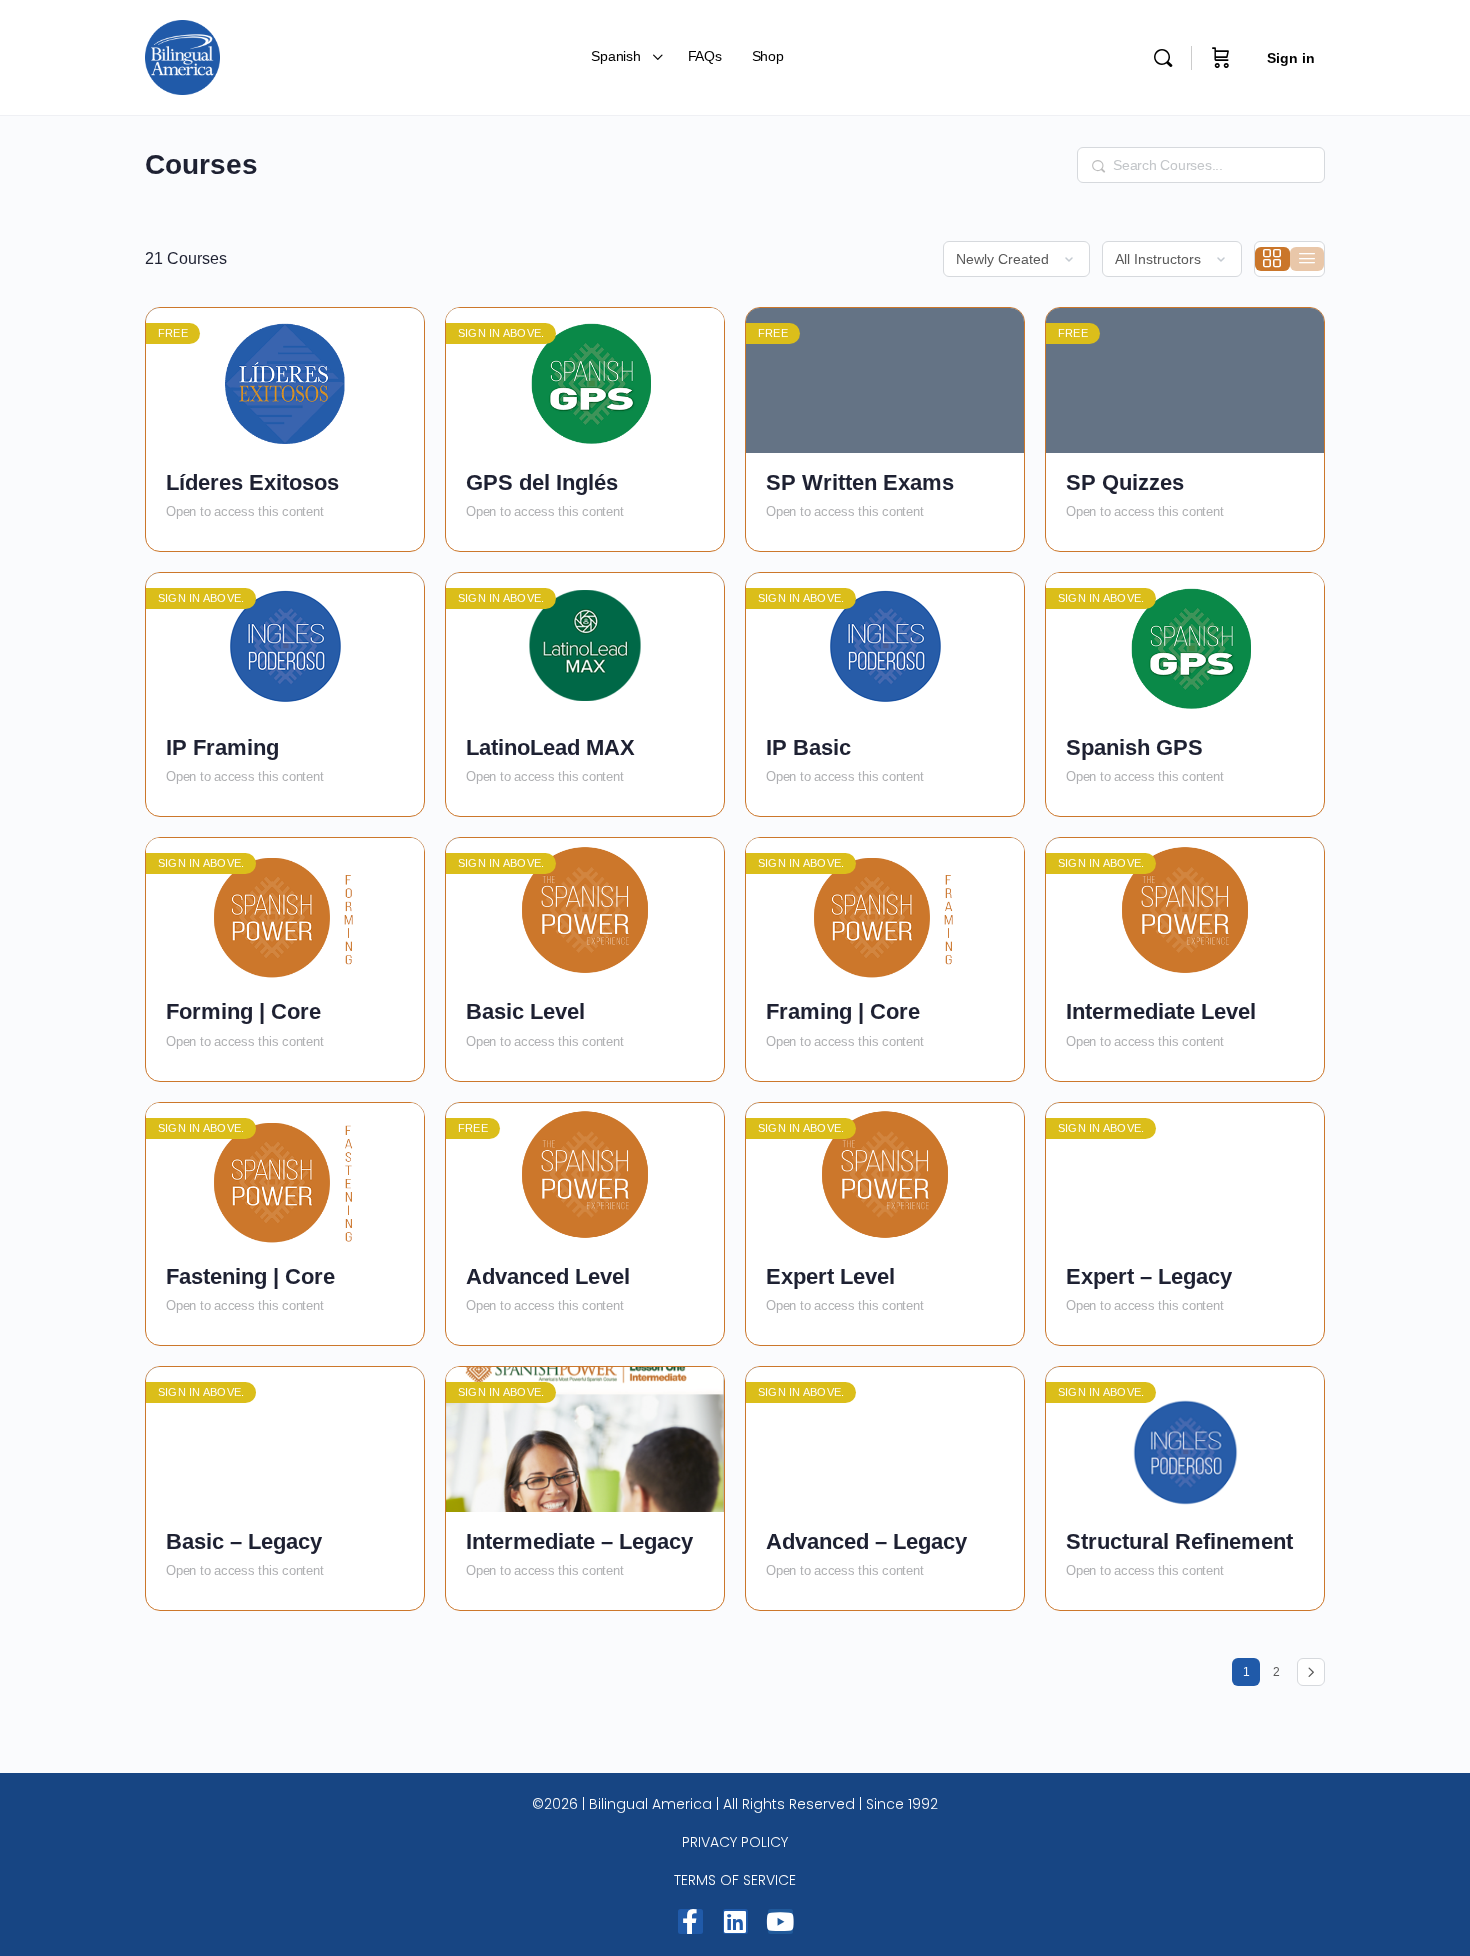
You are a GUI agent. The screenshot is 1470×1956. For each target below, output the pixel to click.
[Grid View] (1272, 259)
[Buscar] (1163, 58)
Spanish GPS (1134, 747)
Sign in (1291, 58)
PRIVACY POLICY (735, 1842)
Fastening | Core (250, 1276)
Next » (1311, 1672)
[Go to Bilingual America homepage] (182, 55)
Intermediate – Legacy (579, 1541)
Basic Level (525, 1011)
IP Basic (808, 747)
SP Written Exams (860, 482)
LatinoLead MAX (550, 747)
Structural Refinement (1179, 1541)
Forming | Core (243, 1011)
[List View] (1307, 259)
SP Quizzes (1125, 482)
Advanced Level (548, 1276)
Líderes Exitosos (252, 482)
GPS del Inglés (542, 482)
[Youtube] (780, 1921)
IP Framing (222, 747)
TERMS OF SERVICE (735, 1880)
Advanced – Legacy (866, 1541)
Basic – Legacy (244, 1541)
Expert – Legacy (1149, 1276)
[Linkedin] (735, 1921)
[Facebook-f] (690, 1921)
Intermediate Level (1161, 1011)
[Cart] (1221, 57)
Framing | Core (843, 1011)
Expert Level (830, 1276)
